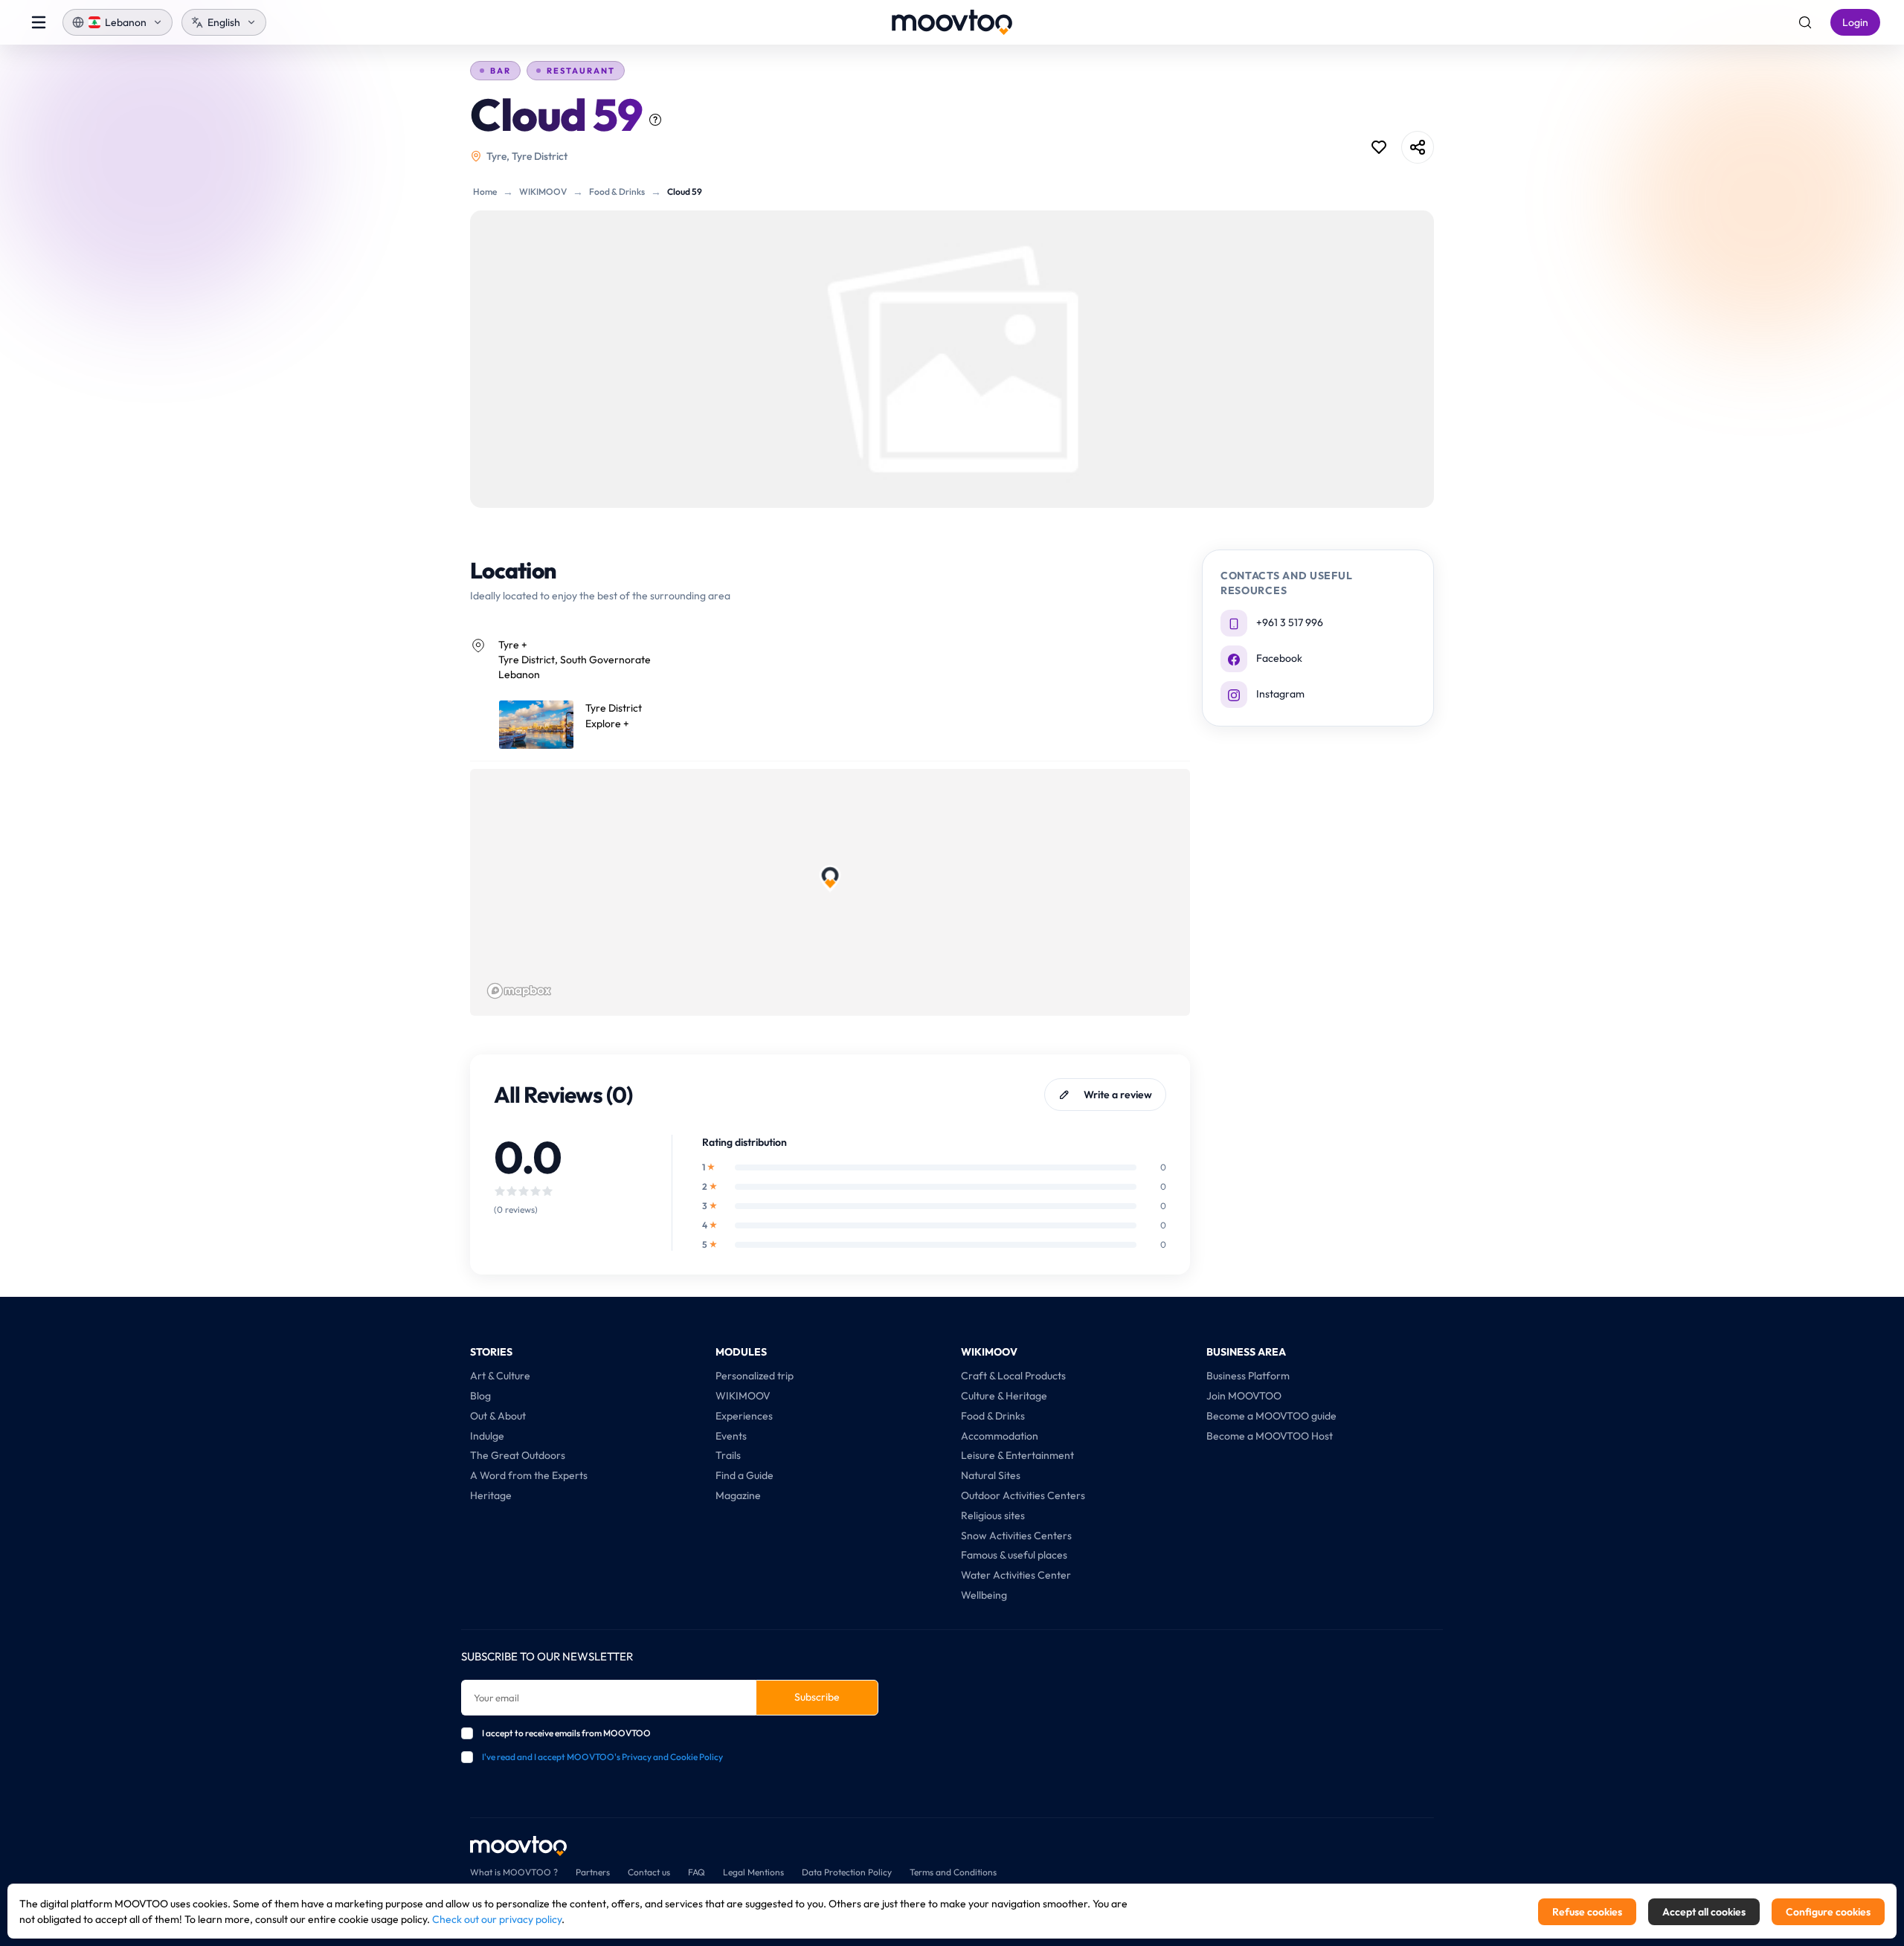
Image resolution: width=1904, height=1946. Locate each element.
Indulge (487, 1436)
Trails (728, 1455)
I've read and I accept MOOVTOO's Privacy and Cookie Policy (602, 1757)
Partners (593, 1872)
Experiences (744, 1416)
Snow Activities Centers (1016, 1536)
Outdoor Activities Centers (1023, 1495)
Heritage (491, 1495)
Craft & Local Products (1013, 1376)
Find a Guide (744, 1475)
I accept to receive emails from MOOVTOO (566, 1733)
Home (485, 191)
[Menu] (39, 22)
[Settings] (1805, 22)
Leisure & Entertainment (1017, 1455)
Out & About (498, 1416)
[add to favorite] (1379, 147)
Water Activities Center (1016, 1575)
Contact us (649, 1872)
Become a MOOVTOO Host (1270, 1436)
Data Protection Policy (847, 1872)
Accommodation (1000, 1436)
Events (731, 1436)
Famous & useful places (1014, 1555)
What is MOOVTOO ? (514, 1872)
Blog (480, 1396)
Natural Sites (991, 1475)
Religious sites (993, 1515)
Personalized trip (755, 1376)
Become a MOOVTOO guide (1271, 1416)
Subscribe (817, 1697)
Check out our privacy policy (497, 1919)
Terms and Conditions (953, 1872)
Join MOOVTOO (1244, 1396)
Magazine (738, 1495)
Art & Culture (500, 1376)
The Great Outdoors (518, 1455)
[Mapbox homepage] (519, 991)
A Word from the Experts (529, 1475)
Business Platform (1248, 1376)
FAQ (697, 1872)
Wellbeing (984, 1595)
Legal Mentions (753, 1872)
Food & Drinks (617, 191)
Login (1855, 22)
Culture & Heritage (1004, 1396)
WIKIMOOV (543, 191)
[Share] (1418, 147)
